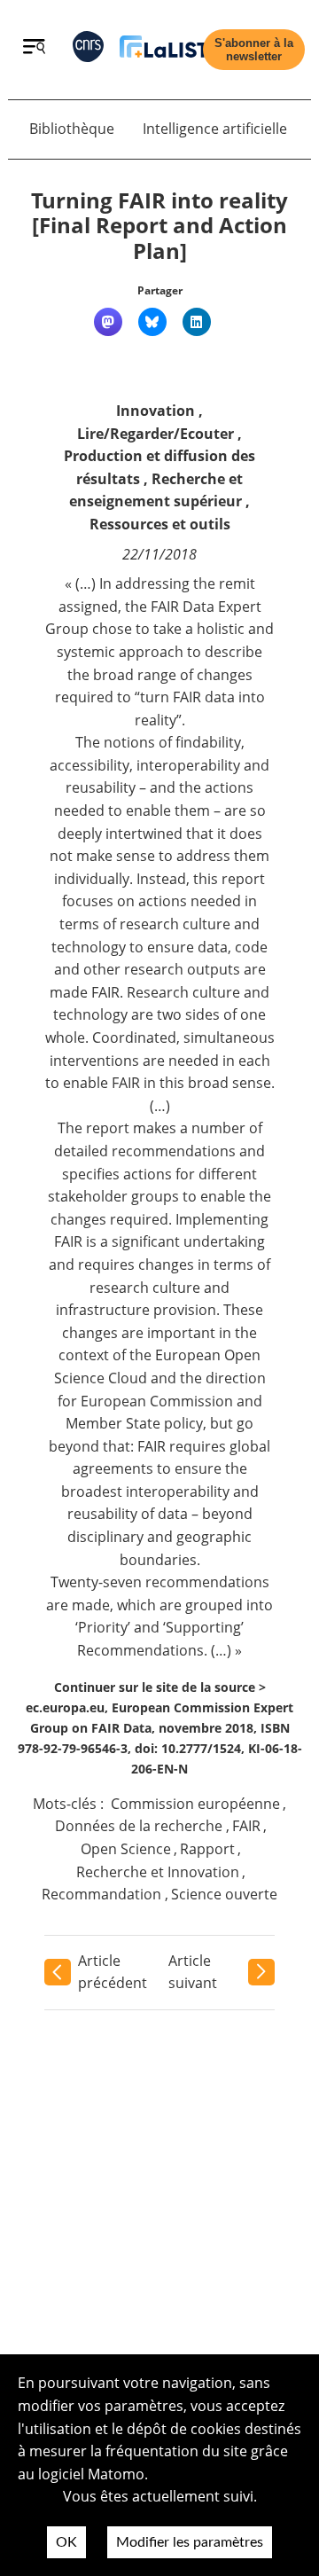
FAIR (246, 1826)
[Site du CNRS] (88, 50)
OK (66, 2542)
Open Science (126, 1849)
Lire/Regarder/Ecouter (156, 434)
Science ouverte (224, 1894)
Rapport (207, 1849)
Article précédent (113, 1972)
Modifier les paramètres (190, 2542)
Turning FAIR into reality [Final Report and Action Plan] (159, 226)
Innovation (156, 411)
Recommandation (101, 1894)
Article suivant (193, 1972)
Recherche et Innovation (158, 1872)
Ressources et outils (160, 524)
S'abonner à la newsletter (254, 50)
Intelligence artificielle (215, 129)
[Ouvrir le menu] (34, 49)
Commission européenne (195, 1804)
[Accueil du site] (164, 50)
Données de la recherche (139, 1826)
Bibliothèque (72, 129)
